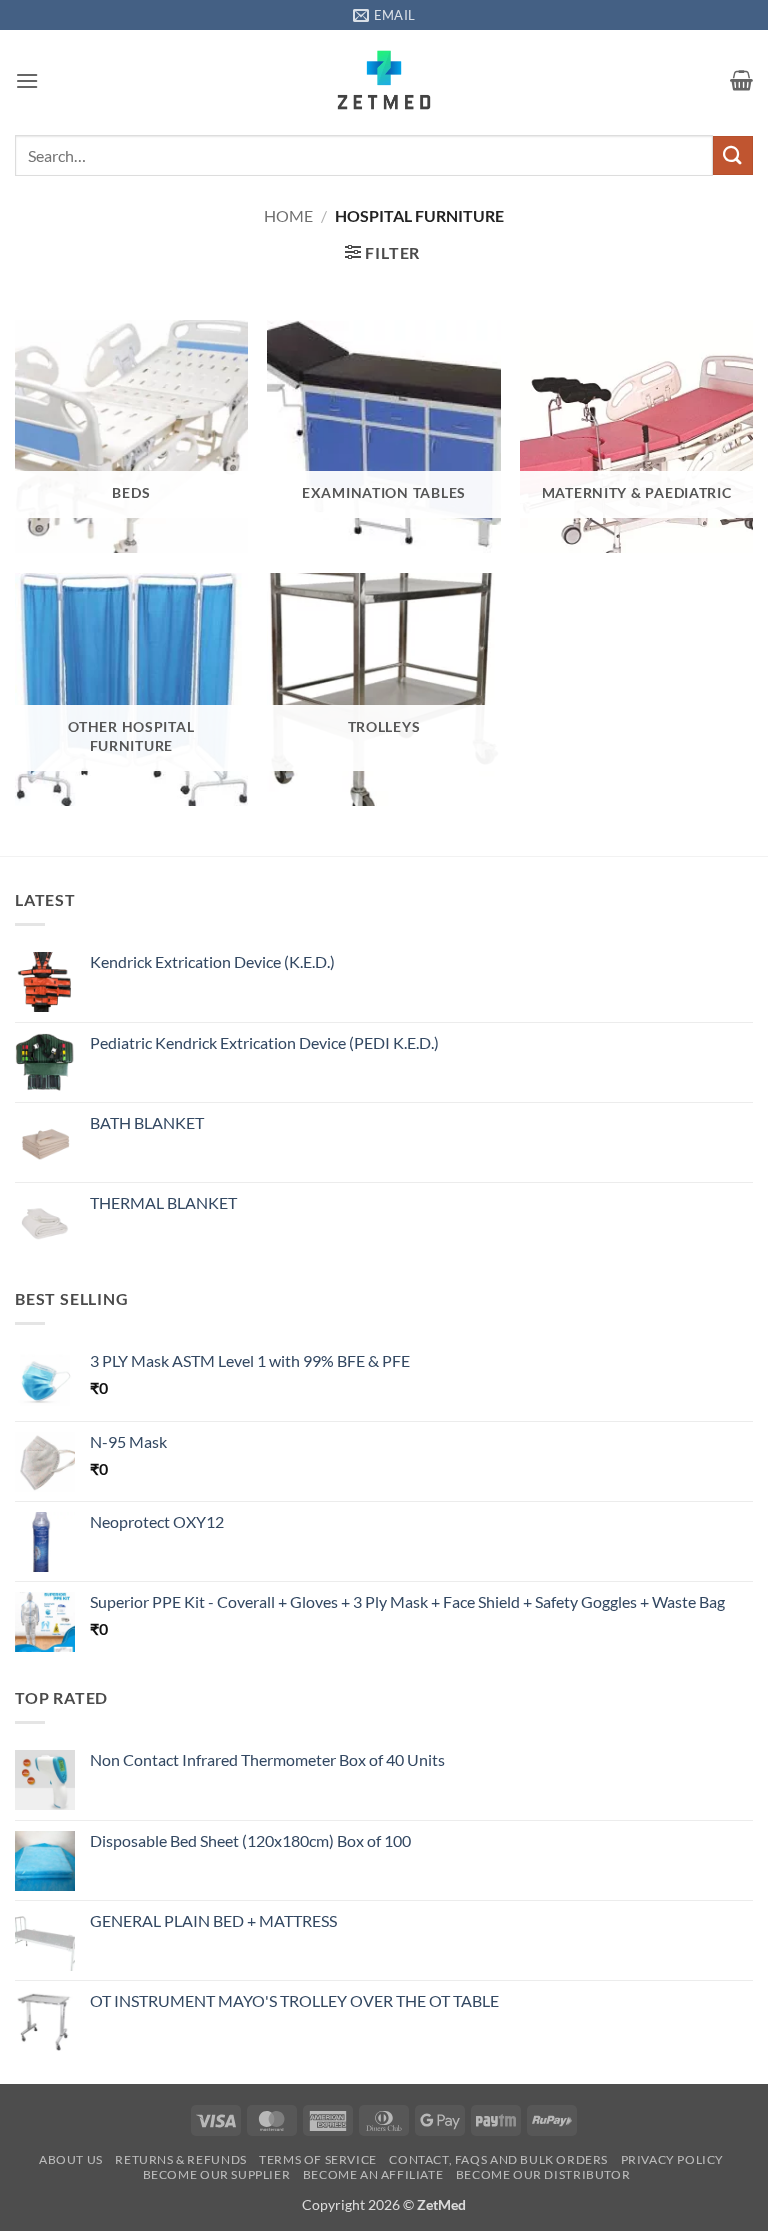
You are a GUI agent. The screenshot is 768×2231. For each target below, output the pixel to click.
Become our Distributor (543, 2174)
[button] (27, 80)
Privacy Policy (673, 2159)
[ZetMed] (384, 80)
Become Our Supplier (217, 2174)
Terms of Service (318, 2159)
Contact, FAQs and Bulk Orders (498, 2159)
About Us (71, 2159)
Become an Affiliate (373, 2174)
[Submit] (733, 155)
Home (288, 215)
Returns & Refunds (180, 2159)
